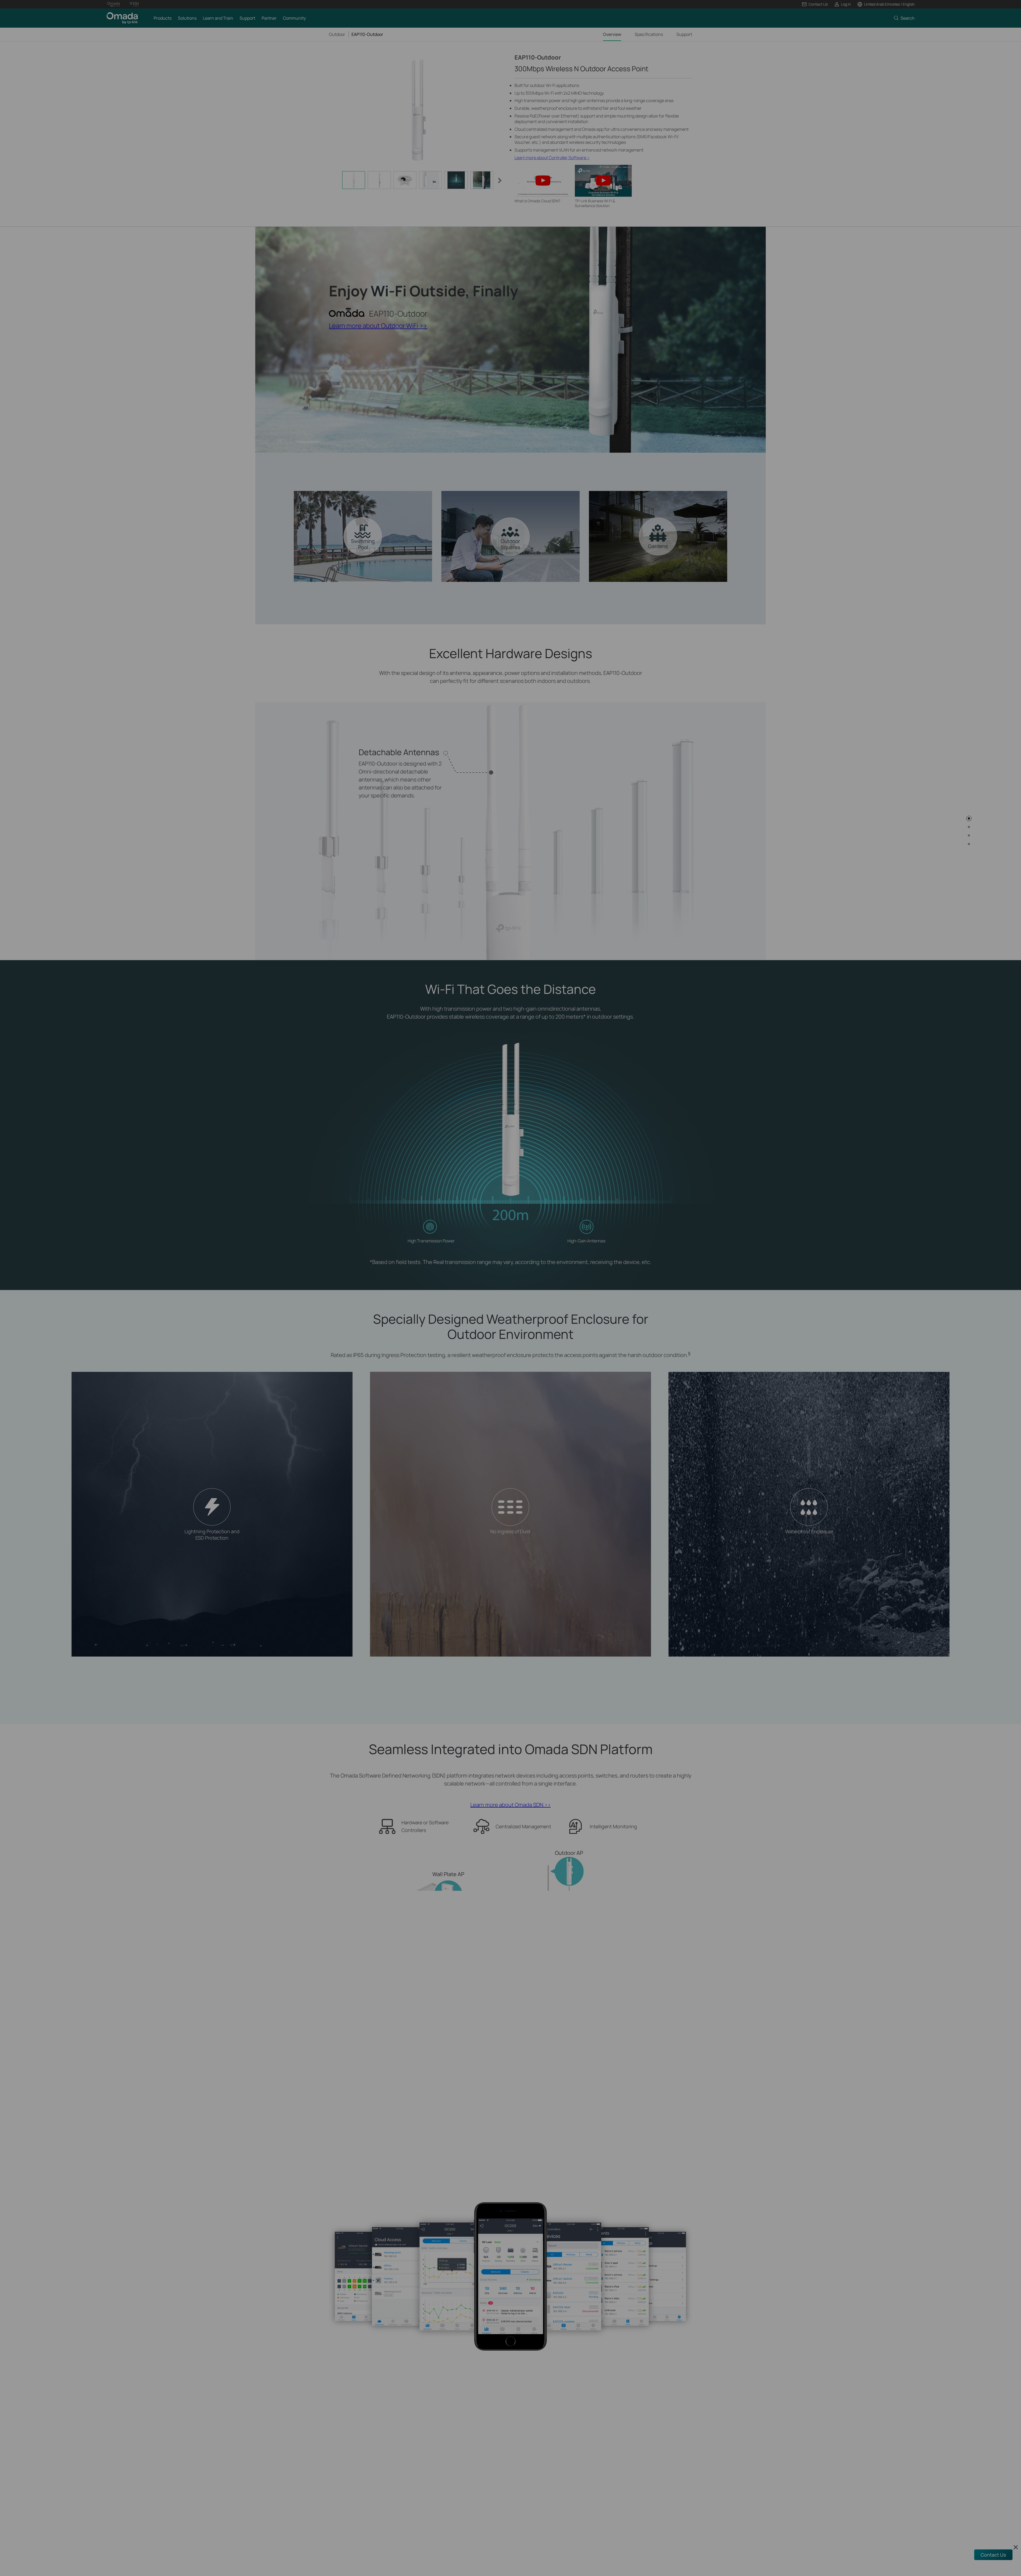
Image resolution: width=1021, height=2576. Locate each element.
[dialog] (510, 1288)
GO (471, 1300)
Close (591, 1266)
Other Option (550, 1300)
